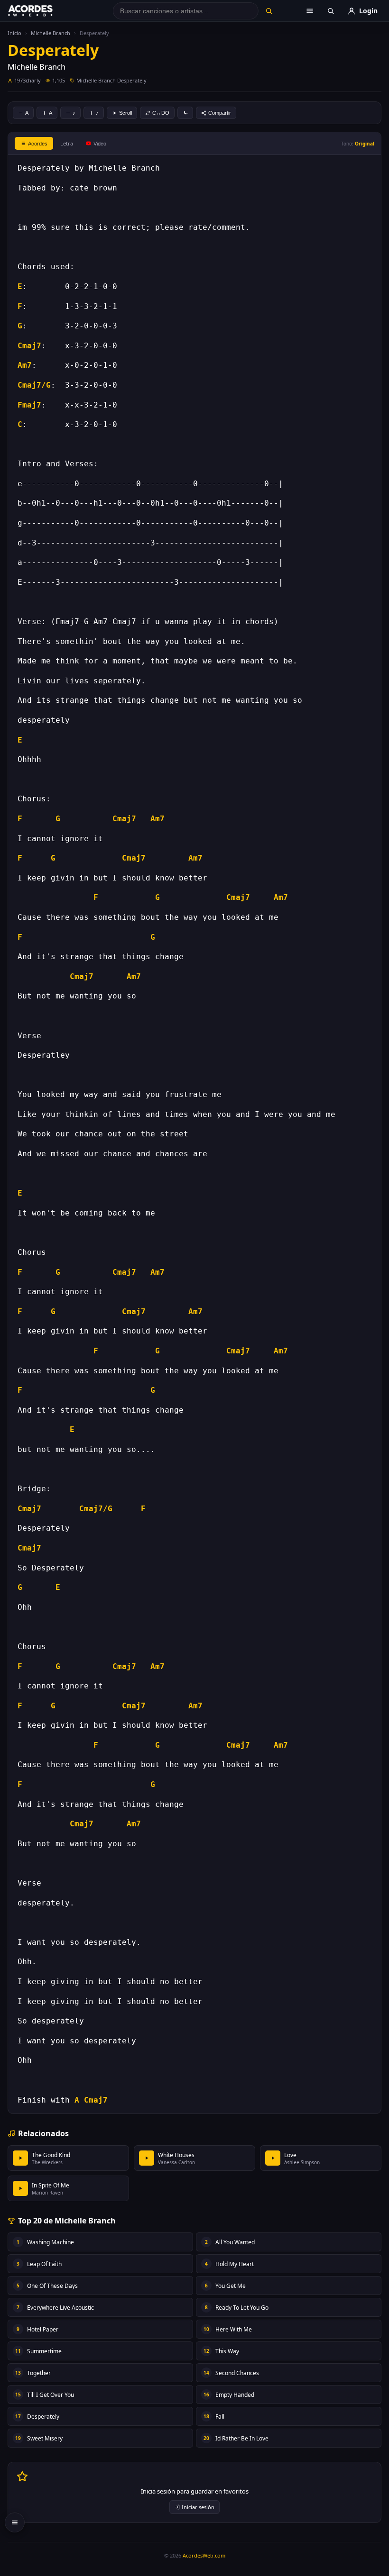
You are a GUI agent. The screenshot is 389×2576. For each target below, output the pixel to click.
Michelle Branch (51, 33)
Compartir (220, 113)
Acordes (38, 144)
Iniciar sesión (198, 2507)
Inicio (14, 33)
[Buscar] (269, 11)
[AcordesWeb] (42, 11)
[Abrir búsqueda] (331, 11)
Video (100, 144)
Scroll (125, 113)
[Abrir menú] (310, 11)
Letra (67, 143)
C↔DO (161, 113)
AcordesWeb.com (204, 2555)
